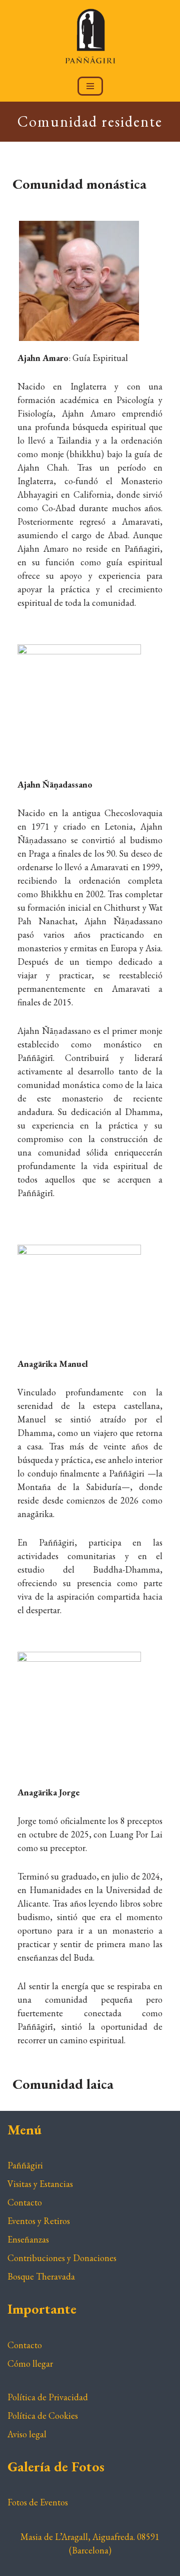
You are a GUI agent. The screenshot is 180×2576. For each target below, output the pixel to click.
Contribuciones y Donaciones (62, 2258)
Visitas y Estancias (40, 2184)
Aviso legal (27, 2434)
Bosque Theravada (41, 2276)
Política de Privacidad (48, 2397)
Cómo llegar (30, 2363)
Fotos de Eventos (38, 2502)
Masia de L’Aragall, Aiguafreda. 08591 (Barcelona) (90, 2543)
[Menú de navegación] (90, 86)
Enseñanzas (28, 2239)
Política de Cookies (43, 2416)
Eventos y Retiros (39, 2221)
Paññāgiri (25, 2165)
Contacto (25, 2202)
